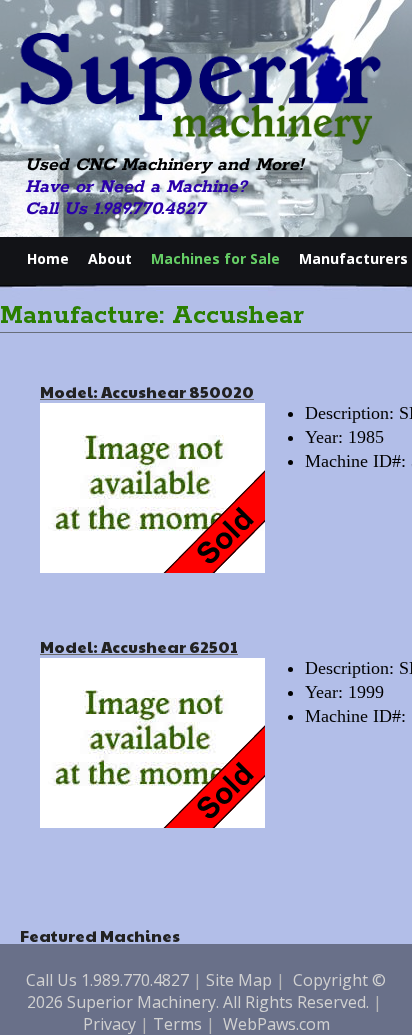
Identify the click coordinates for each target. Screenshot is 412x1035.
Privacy (109, 1024)
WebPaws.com (276, 1024)
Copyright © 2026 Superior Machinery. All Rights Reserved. (207, 991)
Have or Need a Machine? (136, 187)
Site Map (239, 980)
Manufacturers (353, 258)
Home (48, 258)
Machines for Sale (215, 258)
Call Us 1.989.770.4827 (115, 209)
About (110, 258)
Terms (177, 1024)
